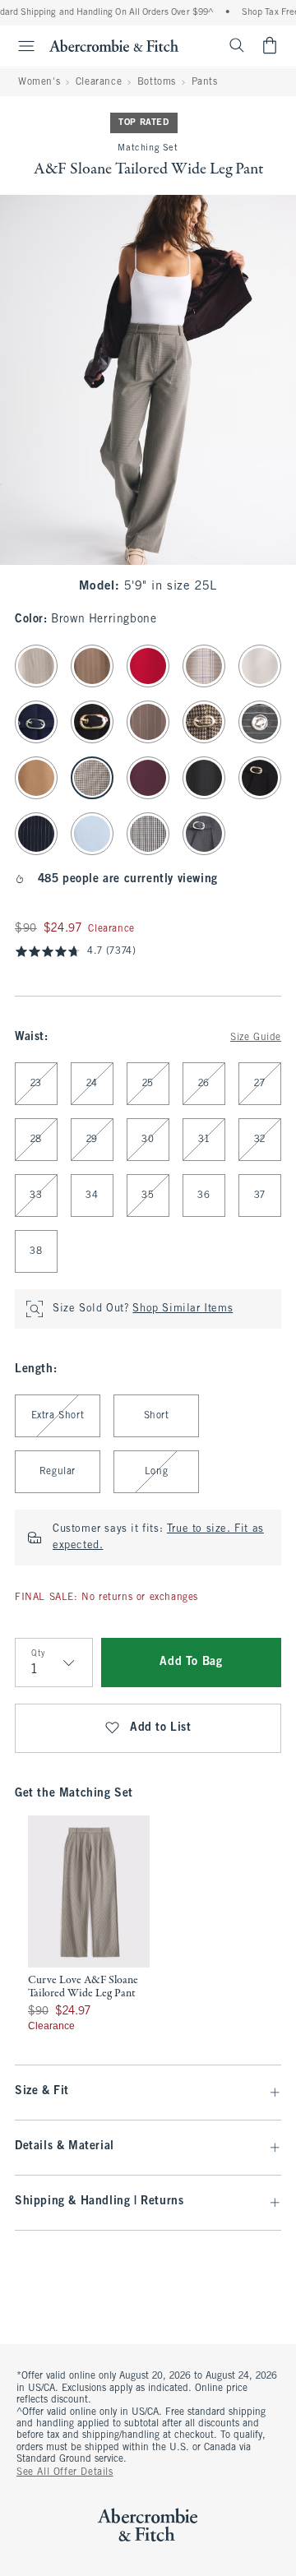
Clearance (99, 82)
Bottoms (157, 82)
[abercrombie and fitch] (114, 45)
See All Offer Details (65, 2472)
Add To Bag (191, 1662)
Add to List (161, 1728)
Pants (205, 82)
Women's (39, 82)
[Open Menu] (20, 46)
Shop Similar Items (183, 1309)
